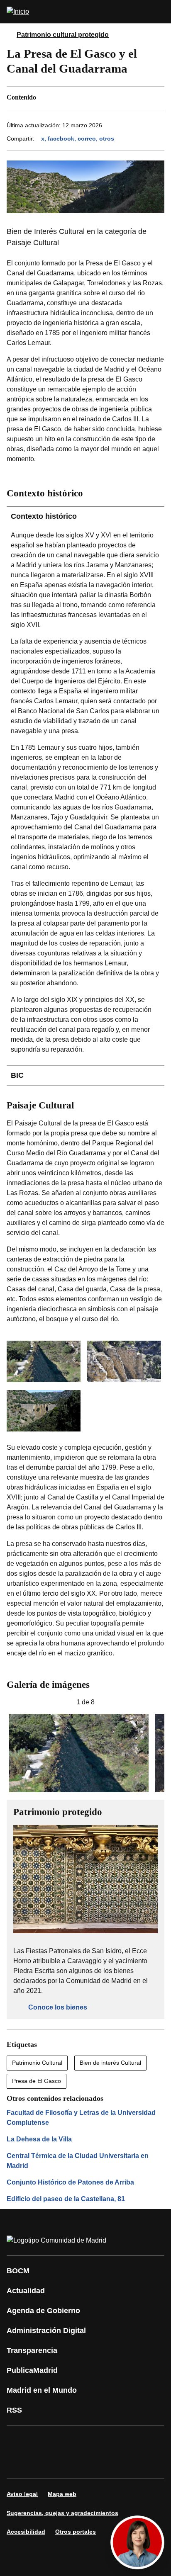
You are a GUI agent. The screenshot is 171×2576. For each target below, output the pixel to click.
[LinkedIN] (118, 2440)
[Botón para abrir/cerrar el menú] (159, 12)
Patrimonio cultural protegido (63, 35)
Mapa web (62, 2494)
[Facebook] (18, 2440)
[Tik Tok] (18, 2464)
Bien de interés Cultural (110, 2063)
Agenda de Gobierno (43, 2311)
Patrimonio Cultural (37, 2063)
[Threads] (93, 2464)
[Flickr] (43, 2464)
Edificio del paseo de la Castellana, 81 (66, 2199)
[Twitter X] (68, 2440)
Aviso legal (22, 2494)
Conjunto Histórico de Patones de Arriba (70, 2182)
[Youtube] (93, 2440)
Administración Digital (46, 2331)
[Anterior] (10, 1702)
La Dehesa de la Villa (39, 2139)
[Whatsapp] (143, 2440)
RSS (14, 2410)
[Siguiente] (161, 1702)
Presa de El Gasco (37, 2081)
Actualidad (26, 2291)
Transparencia (32, 2350)
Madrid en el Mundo (42, 2390)
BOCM (18, 2271)
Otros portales (76, 2532)
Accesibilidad (26, 2532)
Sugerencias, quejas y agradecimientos (62, 2513)
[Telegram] (68, 2464)
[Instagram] (43, 2440)
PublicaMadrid (32, 2370)
